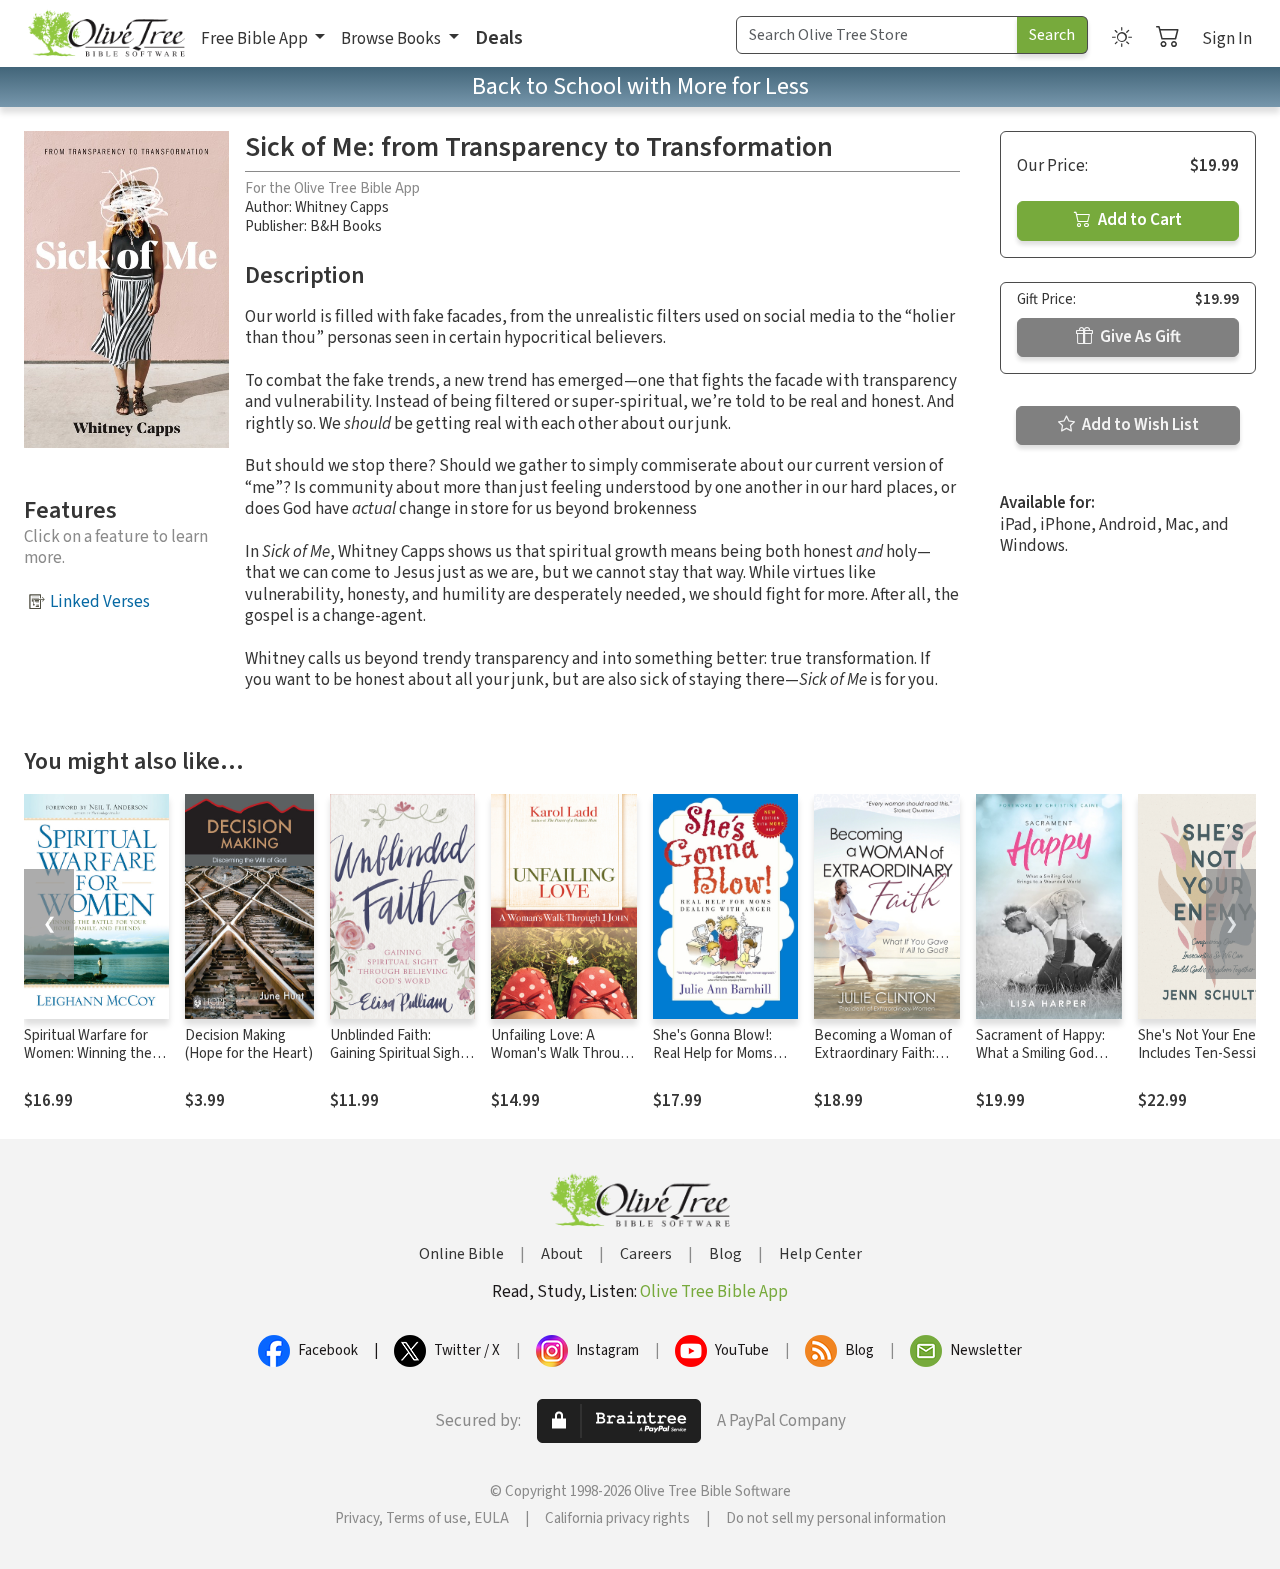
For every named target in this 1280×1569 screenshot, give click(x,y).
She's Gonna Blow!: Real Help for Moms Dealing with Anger (713, 1054)
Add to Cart (1138, 220)
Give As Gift (1139, 337)
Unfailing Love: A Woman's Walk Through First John (563, 1054)
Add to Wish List (1139, 425)
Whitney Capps (342, 207)
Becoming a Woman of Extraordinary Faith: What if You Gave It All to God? (883, 1064)
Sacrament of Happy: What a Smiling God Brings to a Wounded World (1041, 1064)
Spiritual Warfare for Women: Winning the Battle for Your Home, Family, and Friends (91, 1064)
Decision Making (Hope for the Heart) (249, 1045)
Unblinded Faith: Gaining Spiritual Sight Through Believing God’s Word (398, 1064)
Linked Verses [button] (100, 602)
